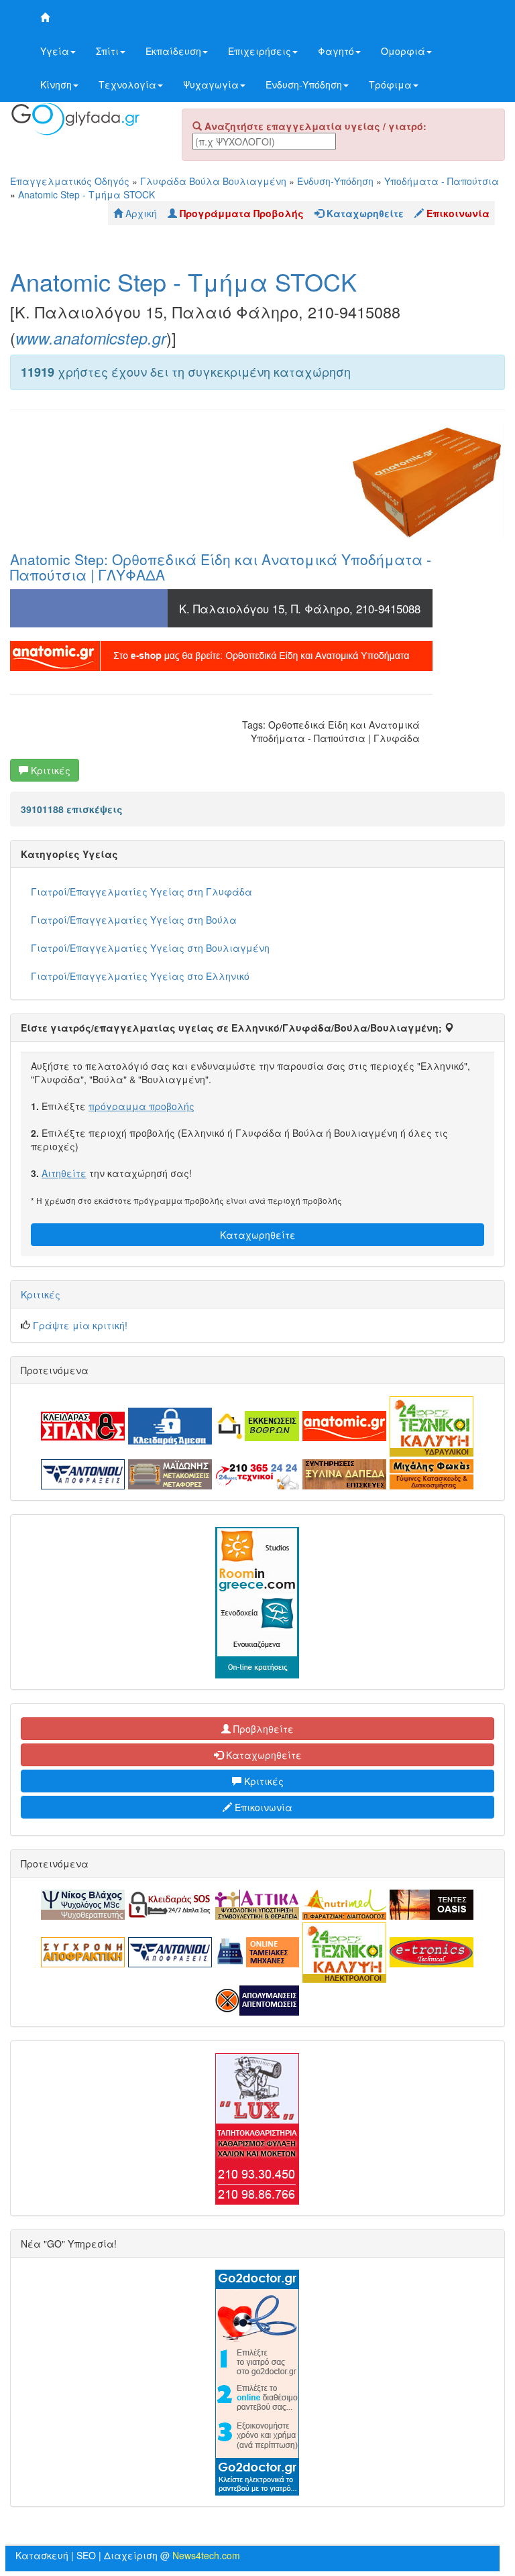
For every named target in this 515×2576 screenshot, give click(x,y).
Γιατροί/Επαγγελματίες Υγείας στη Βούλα (134, 920)
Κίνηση (56, 84)
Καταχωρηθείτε (258, 1235)
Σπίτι (107, 51)
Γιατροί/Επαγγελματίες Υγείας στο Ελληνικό (140, 976)
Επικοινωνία (262, 1807)
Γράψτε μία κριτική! (80, 1325)
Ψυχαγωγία (211, 84)
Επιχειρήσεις (260, 51)
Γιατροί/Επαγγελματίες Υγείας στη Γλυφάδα (141, 892)
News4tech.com (206, 2555)
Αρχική (140, 213)
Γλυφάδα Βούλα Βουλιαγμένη (213, 181)
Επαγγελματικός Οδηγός (70, 181)
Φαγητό (336, 51)
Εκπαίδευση (173, 51)
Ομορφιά (403, 51)
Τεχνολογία (127, 84)
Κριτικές (49, 770)
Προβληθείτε (262, 1729)
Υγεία (55, 51)
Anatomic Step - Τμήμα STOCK (87, 194)
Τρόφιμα (390, 84)
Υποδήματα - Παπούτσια (442, 181)
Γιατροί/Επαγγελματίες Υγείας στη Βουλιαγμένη (150, 948)
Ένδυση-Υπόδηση (304, 84)
